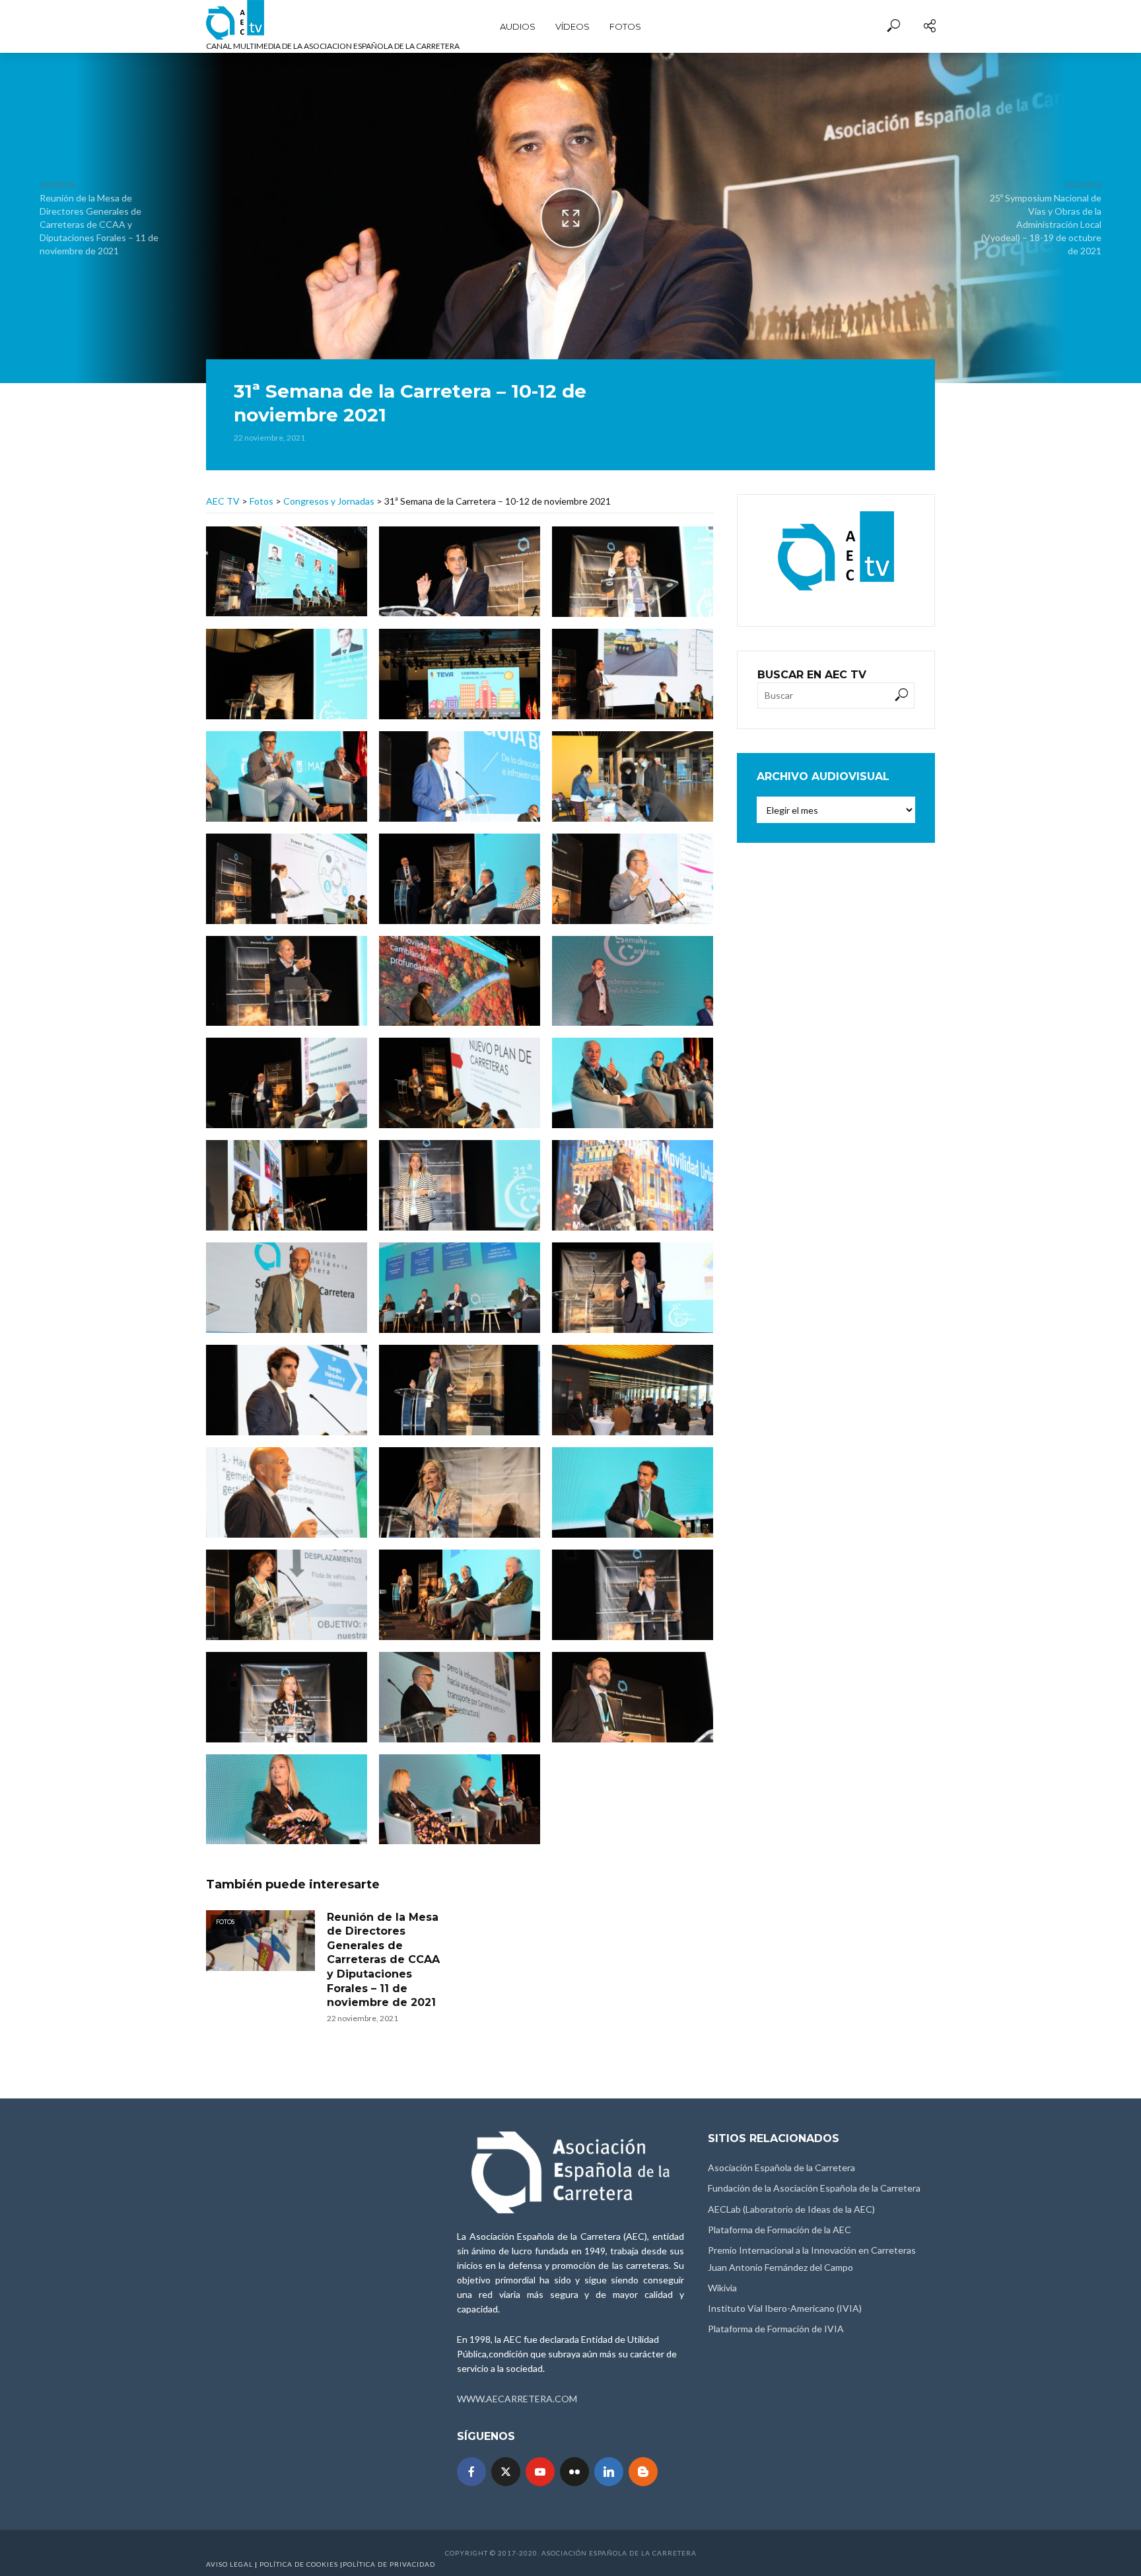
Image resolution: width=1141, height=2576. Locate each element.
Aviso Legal (229, 2564)
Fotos (625, 26)
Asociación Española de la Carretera (781, 2167)
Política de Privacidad (389, 2564)
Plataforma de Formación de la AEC (779, 2230)
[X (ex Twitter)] (506, 2472)
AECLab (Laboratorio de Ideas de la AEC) (791, 2209)
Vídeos (572, 26)
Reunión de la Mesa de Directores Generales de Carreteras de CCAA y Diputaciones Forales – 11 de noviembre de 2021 (383, 1960)
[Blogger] (643, 2472)
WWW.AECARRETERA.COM (517, 2399)
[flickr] (574, 2472)
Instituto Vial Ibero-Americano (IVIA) (785, 2308)
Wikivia (722, 2288)
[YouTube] (540, 2472)
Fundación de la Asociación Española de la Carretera (814, 2188)
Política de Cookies (299, 2564)
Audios (518, 26)
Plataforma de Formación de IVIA (776, 2329)
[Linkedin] (609, 2472)
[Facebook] (471, 2472)
